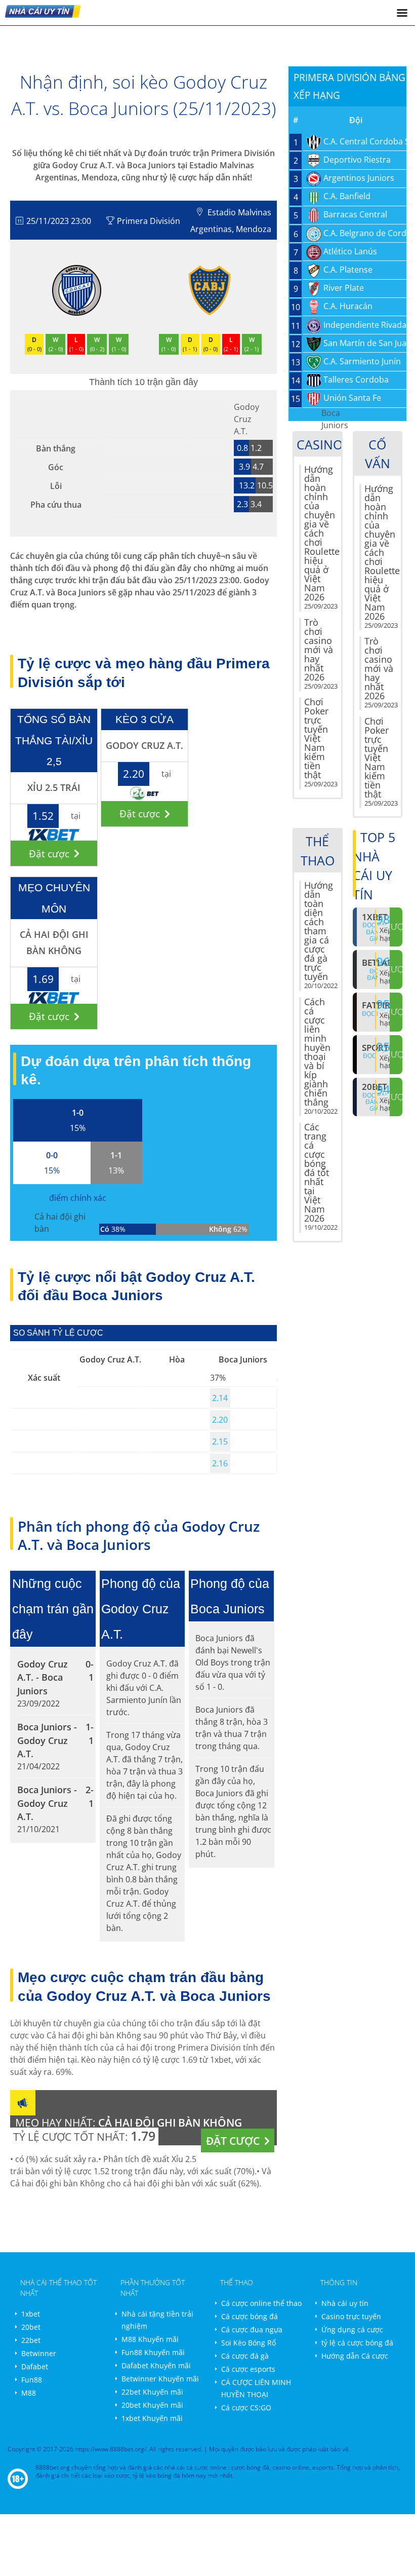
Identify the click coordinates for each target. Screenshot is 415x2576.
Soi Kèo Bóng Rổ (248, 2343)
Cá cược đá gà (245, 2356)
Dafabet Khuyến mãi (156, 2365)
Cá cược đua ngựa (252, 2329)
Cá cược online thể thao (261, 2303)
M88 (29, 2393)
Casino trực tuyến (351, 2316)
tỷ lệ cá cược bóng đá (357, 2343)
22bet (31, 2340)
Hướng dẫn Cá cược (355, 2356)
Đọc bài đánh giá (375, 1102)
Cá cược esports (248, 2369)
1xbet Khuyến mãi (152, 2418)
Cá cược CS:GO (246, 2408)
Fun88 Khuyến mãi (153, 2352)
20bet (31, 2327)
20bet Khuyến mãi (152, 2405)
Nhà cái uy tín (345, 2303)
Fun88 (32, 2380)
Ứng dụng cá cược (352, 2329)
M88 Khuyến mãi (150, 2339)
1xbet (31, 2314)
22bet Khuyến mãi (152, 2392)
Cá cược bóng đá (250, 2316)
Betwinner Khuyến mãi (160, 2379)
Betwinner (39, 2353)
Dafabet (35, 2366)
